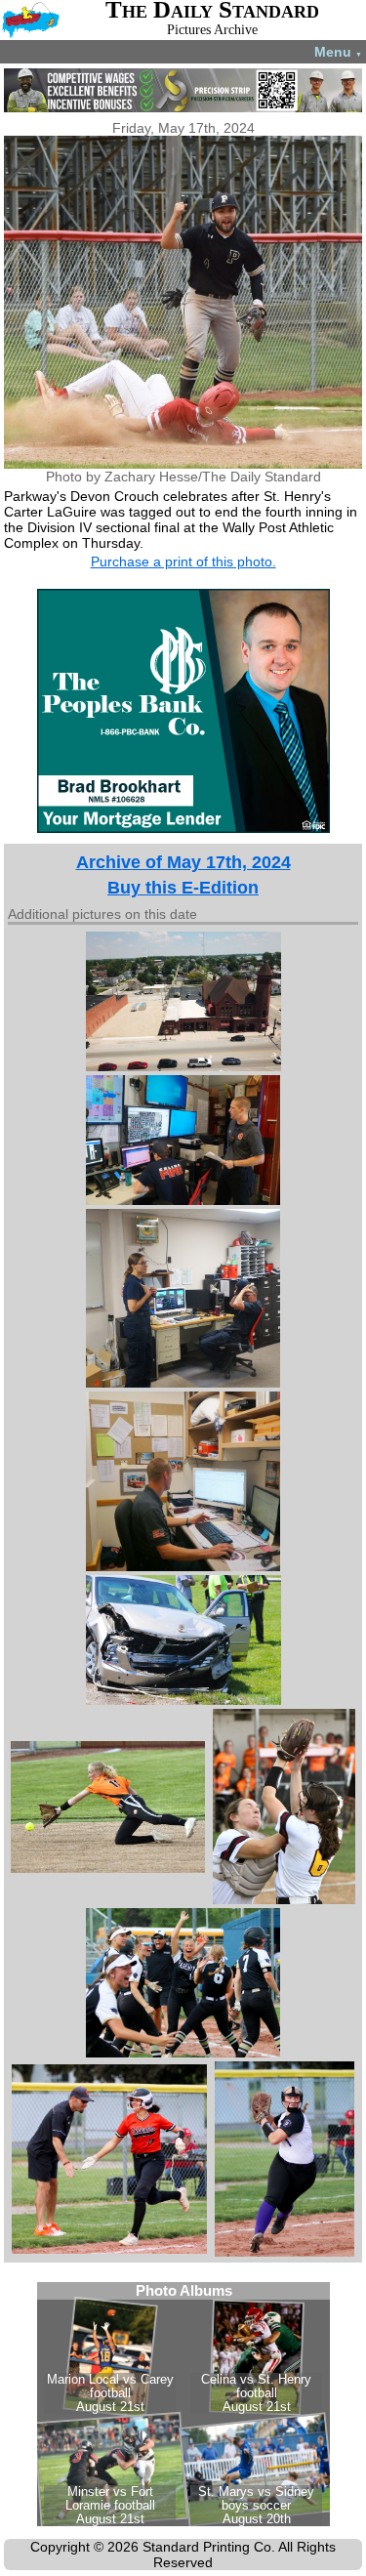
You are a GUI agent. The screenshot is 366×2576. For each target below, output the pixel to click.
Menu (338, 52)
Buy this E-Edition (183, 888)
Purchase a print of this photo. (183, 561)
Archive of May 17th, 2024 (183, 862)
